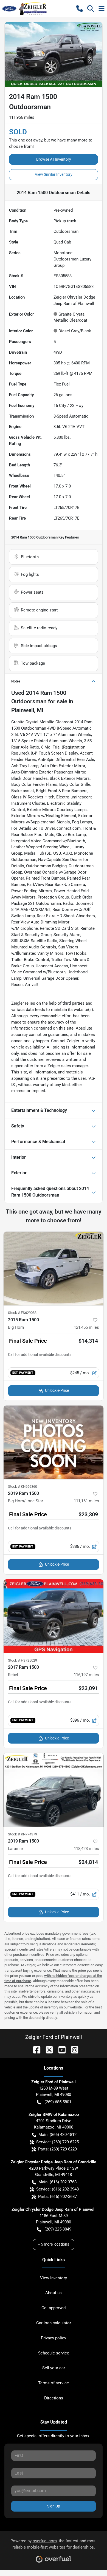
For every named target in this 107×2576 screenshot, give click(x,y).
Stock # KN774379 (22, 1834)
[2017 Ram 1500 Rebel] (54, 1616)
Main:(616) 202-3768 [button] (57, 2182)
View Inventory (54, 2278)
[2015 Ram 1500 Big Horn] (54, 1269)
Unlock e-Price (57, 1390)
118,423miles (86, 1849)
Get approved (54, 2308)
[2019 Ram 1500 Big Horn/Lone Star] (54, 1442)
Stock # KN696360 (22, 1487)
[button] (80, 8)
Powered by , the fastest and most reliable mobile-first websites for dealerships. (54, 2544)
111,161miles (86, 1501)
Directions (54, 2398)
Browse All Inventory (54, 159)
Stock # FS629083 (22, 1313)
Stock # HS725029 (22, 1660)
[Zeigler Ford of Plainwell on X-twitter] (47, 2049)
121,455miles (86, 1327)
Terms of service (54, 2383)
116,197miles (86, 1675)
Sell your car (54, 2368)
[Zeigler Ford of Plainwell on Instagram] (72, 2049)
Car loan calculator (54, 2323)
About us (54, 2293)
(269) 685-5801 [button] (58, 2102)
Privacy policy (54, 2338)
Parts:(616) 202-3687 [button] (57, 2197)
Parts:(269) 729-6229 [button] (57, 2149)
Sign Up (54, 2506)
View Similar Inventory (54, 174)
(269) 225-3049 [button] (58, 2229)
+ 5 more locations (54, 2244)
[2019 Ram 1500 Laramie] (54, 1790)
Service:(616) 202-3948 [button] (57, 2189)
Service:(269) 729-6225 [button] (57, 2142)
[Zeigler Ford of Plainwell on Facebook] (35, 2049)
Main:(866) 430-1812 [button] (57, 2135)
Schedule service (54, 2353)
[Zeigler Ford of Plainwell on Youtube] (60, 2049)
